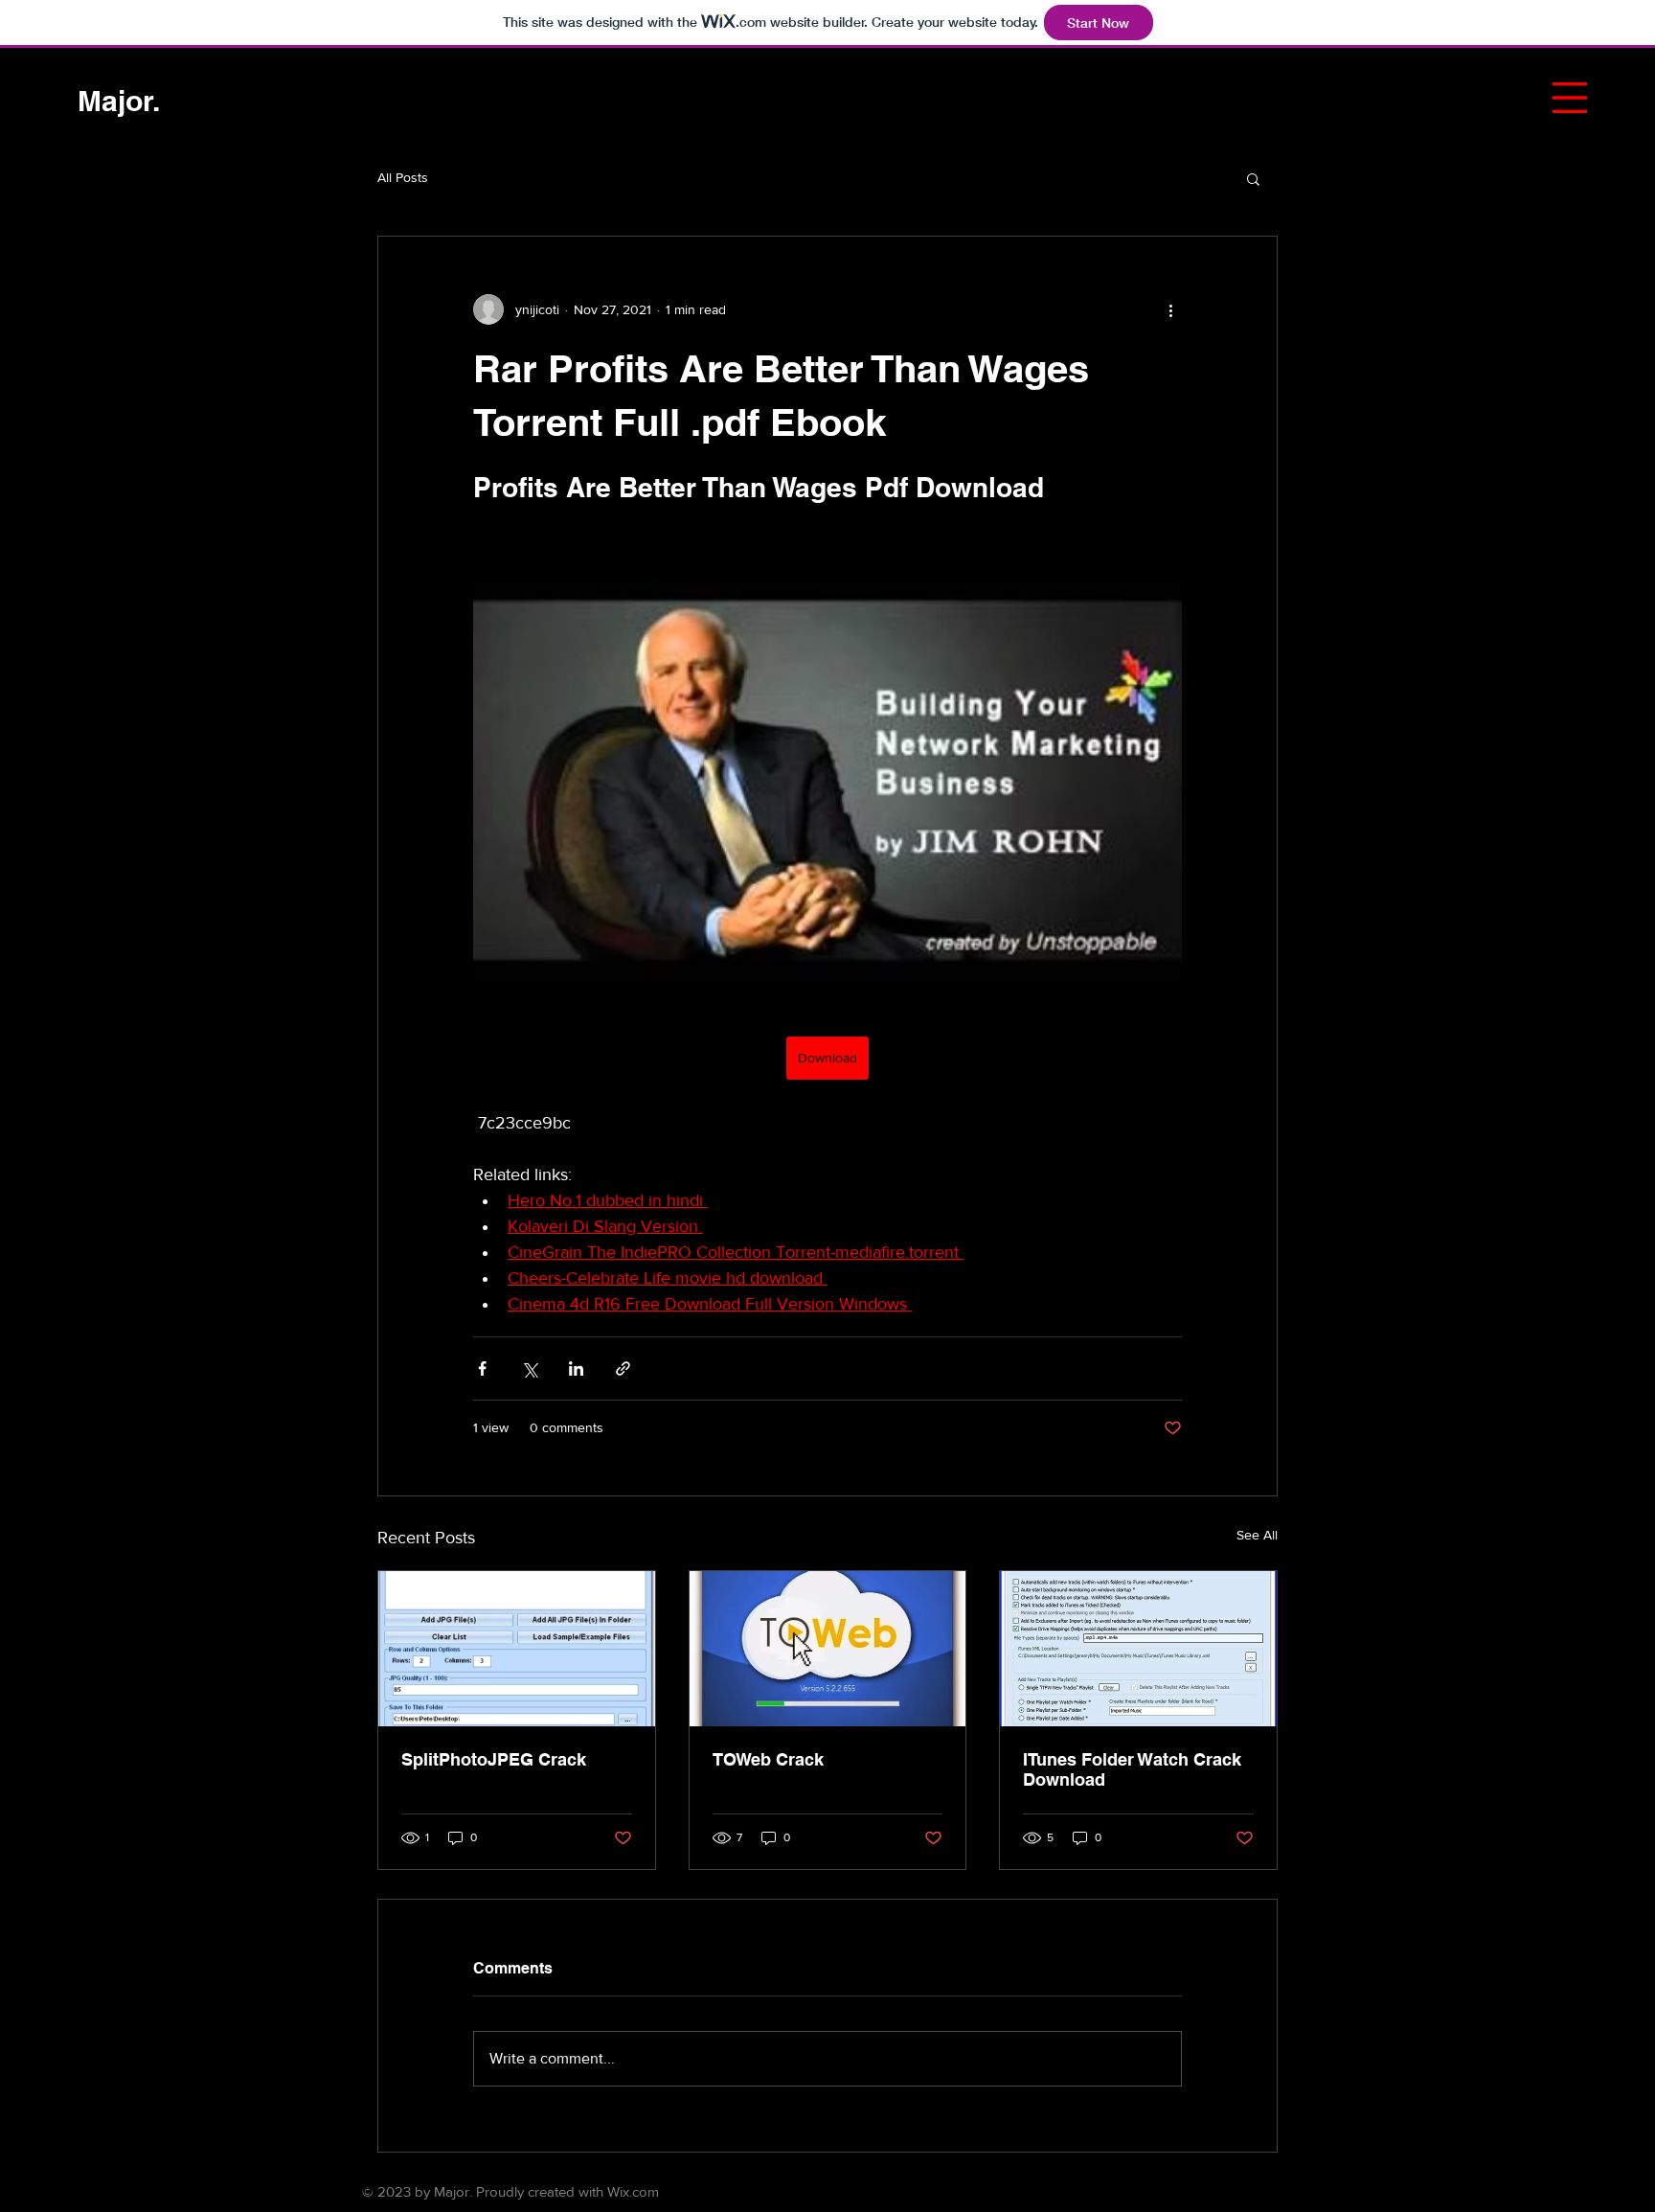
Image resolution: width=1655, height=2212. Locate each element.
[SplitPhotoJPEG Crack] (517, 1649)
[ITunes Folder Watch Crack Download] (1138, 1649)
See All (1257, 1535)
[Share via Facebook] (482, 1368)
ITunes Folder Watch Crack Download (1132, 1769)
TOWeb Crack (768, 1759)
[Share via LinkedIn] (576, 1368)
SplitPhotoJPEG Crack (494, 1759)
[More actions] (1170, 309)
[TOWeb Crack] (828, 1649)
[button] (1570, 98)
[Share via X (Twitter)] (529, 1368)
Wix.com (633, 2191)
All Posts (403, 177)
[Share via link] (623, 1368)
